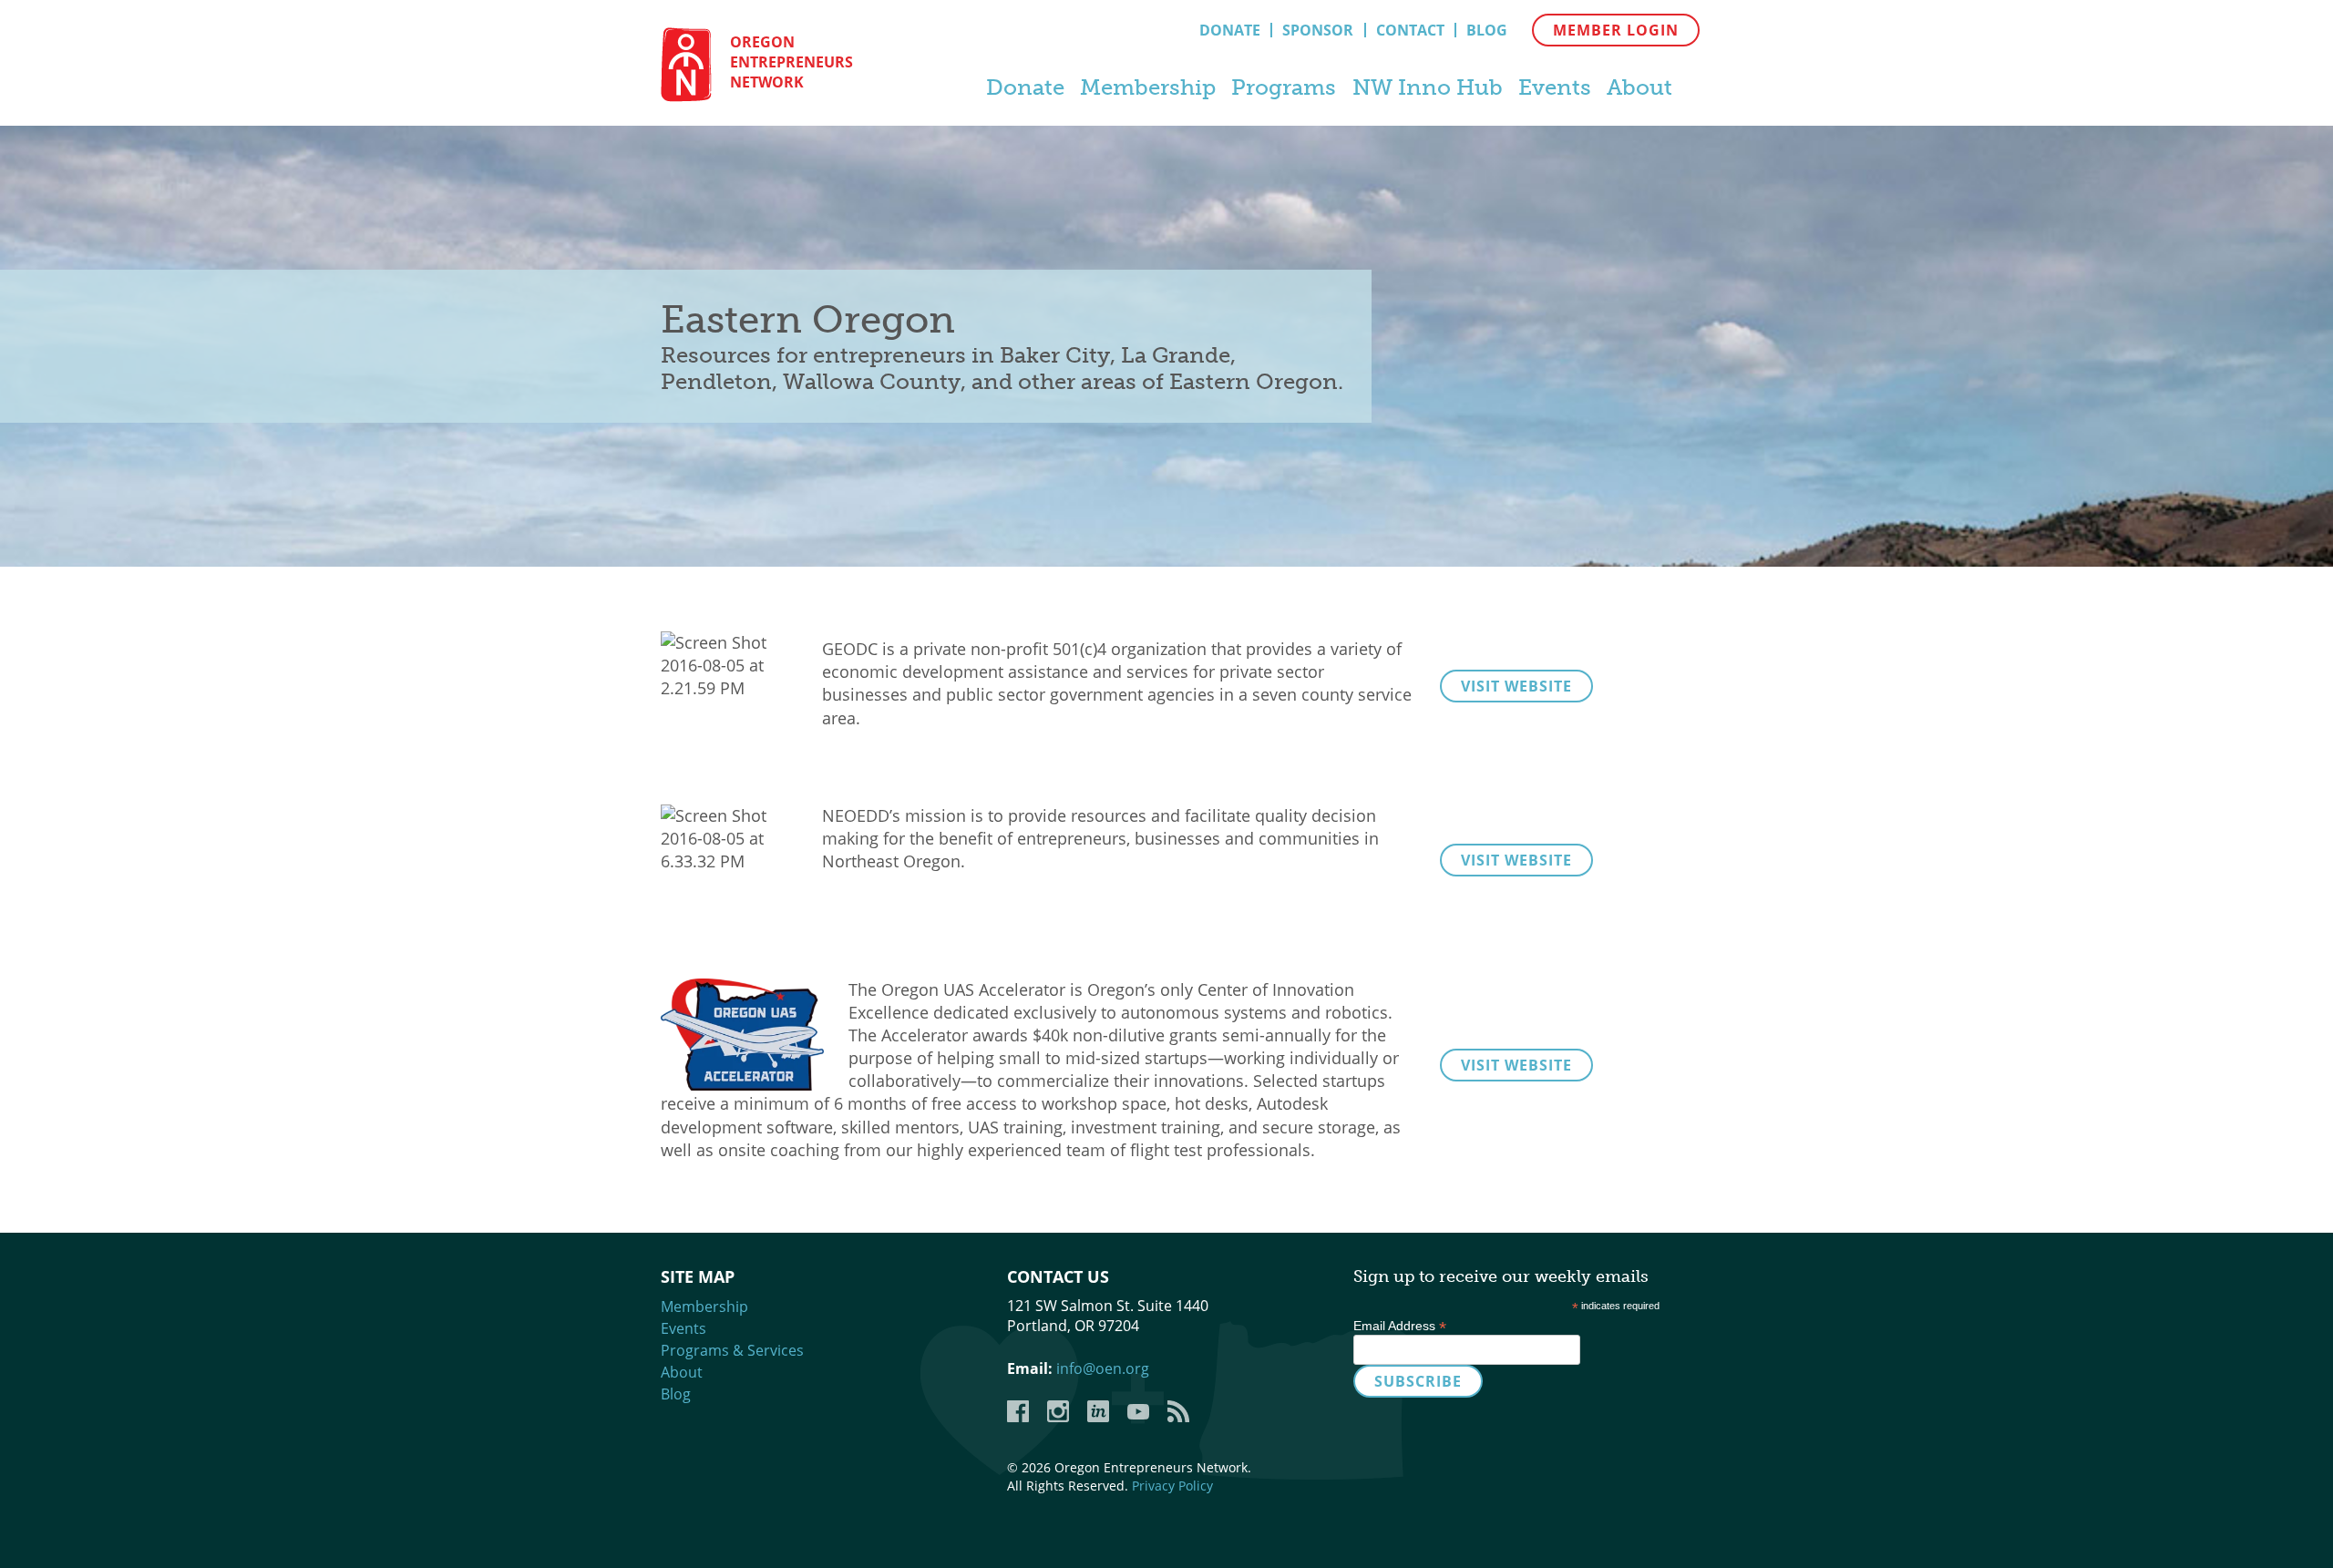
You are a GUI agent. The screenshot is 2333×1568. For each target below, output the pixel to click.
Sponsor (1318, 30)
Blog (1487, 30)
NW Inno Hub (1428, 87)
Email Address (1400, 1326)
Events (1555, 87)
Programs (1284, 87)
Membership (1148, 87)
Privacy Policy (1172, 1486)
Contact (1410, 30)
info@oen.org (1103, 1368)
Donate (1230, 30)
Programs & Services (732, 1350)
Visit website (1516, 686)
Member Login (1616, 30)
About (1639, 87)
